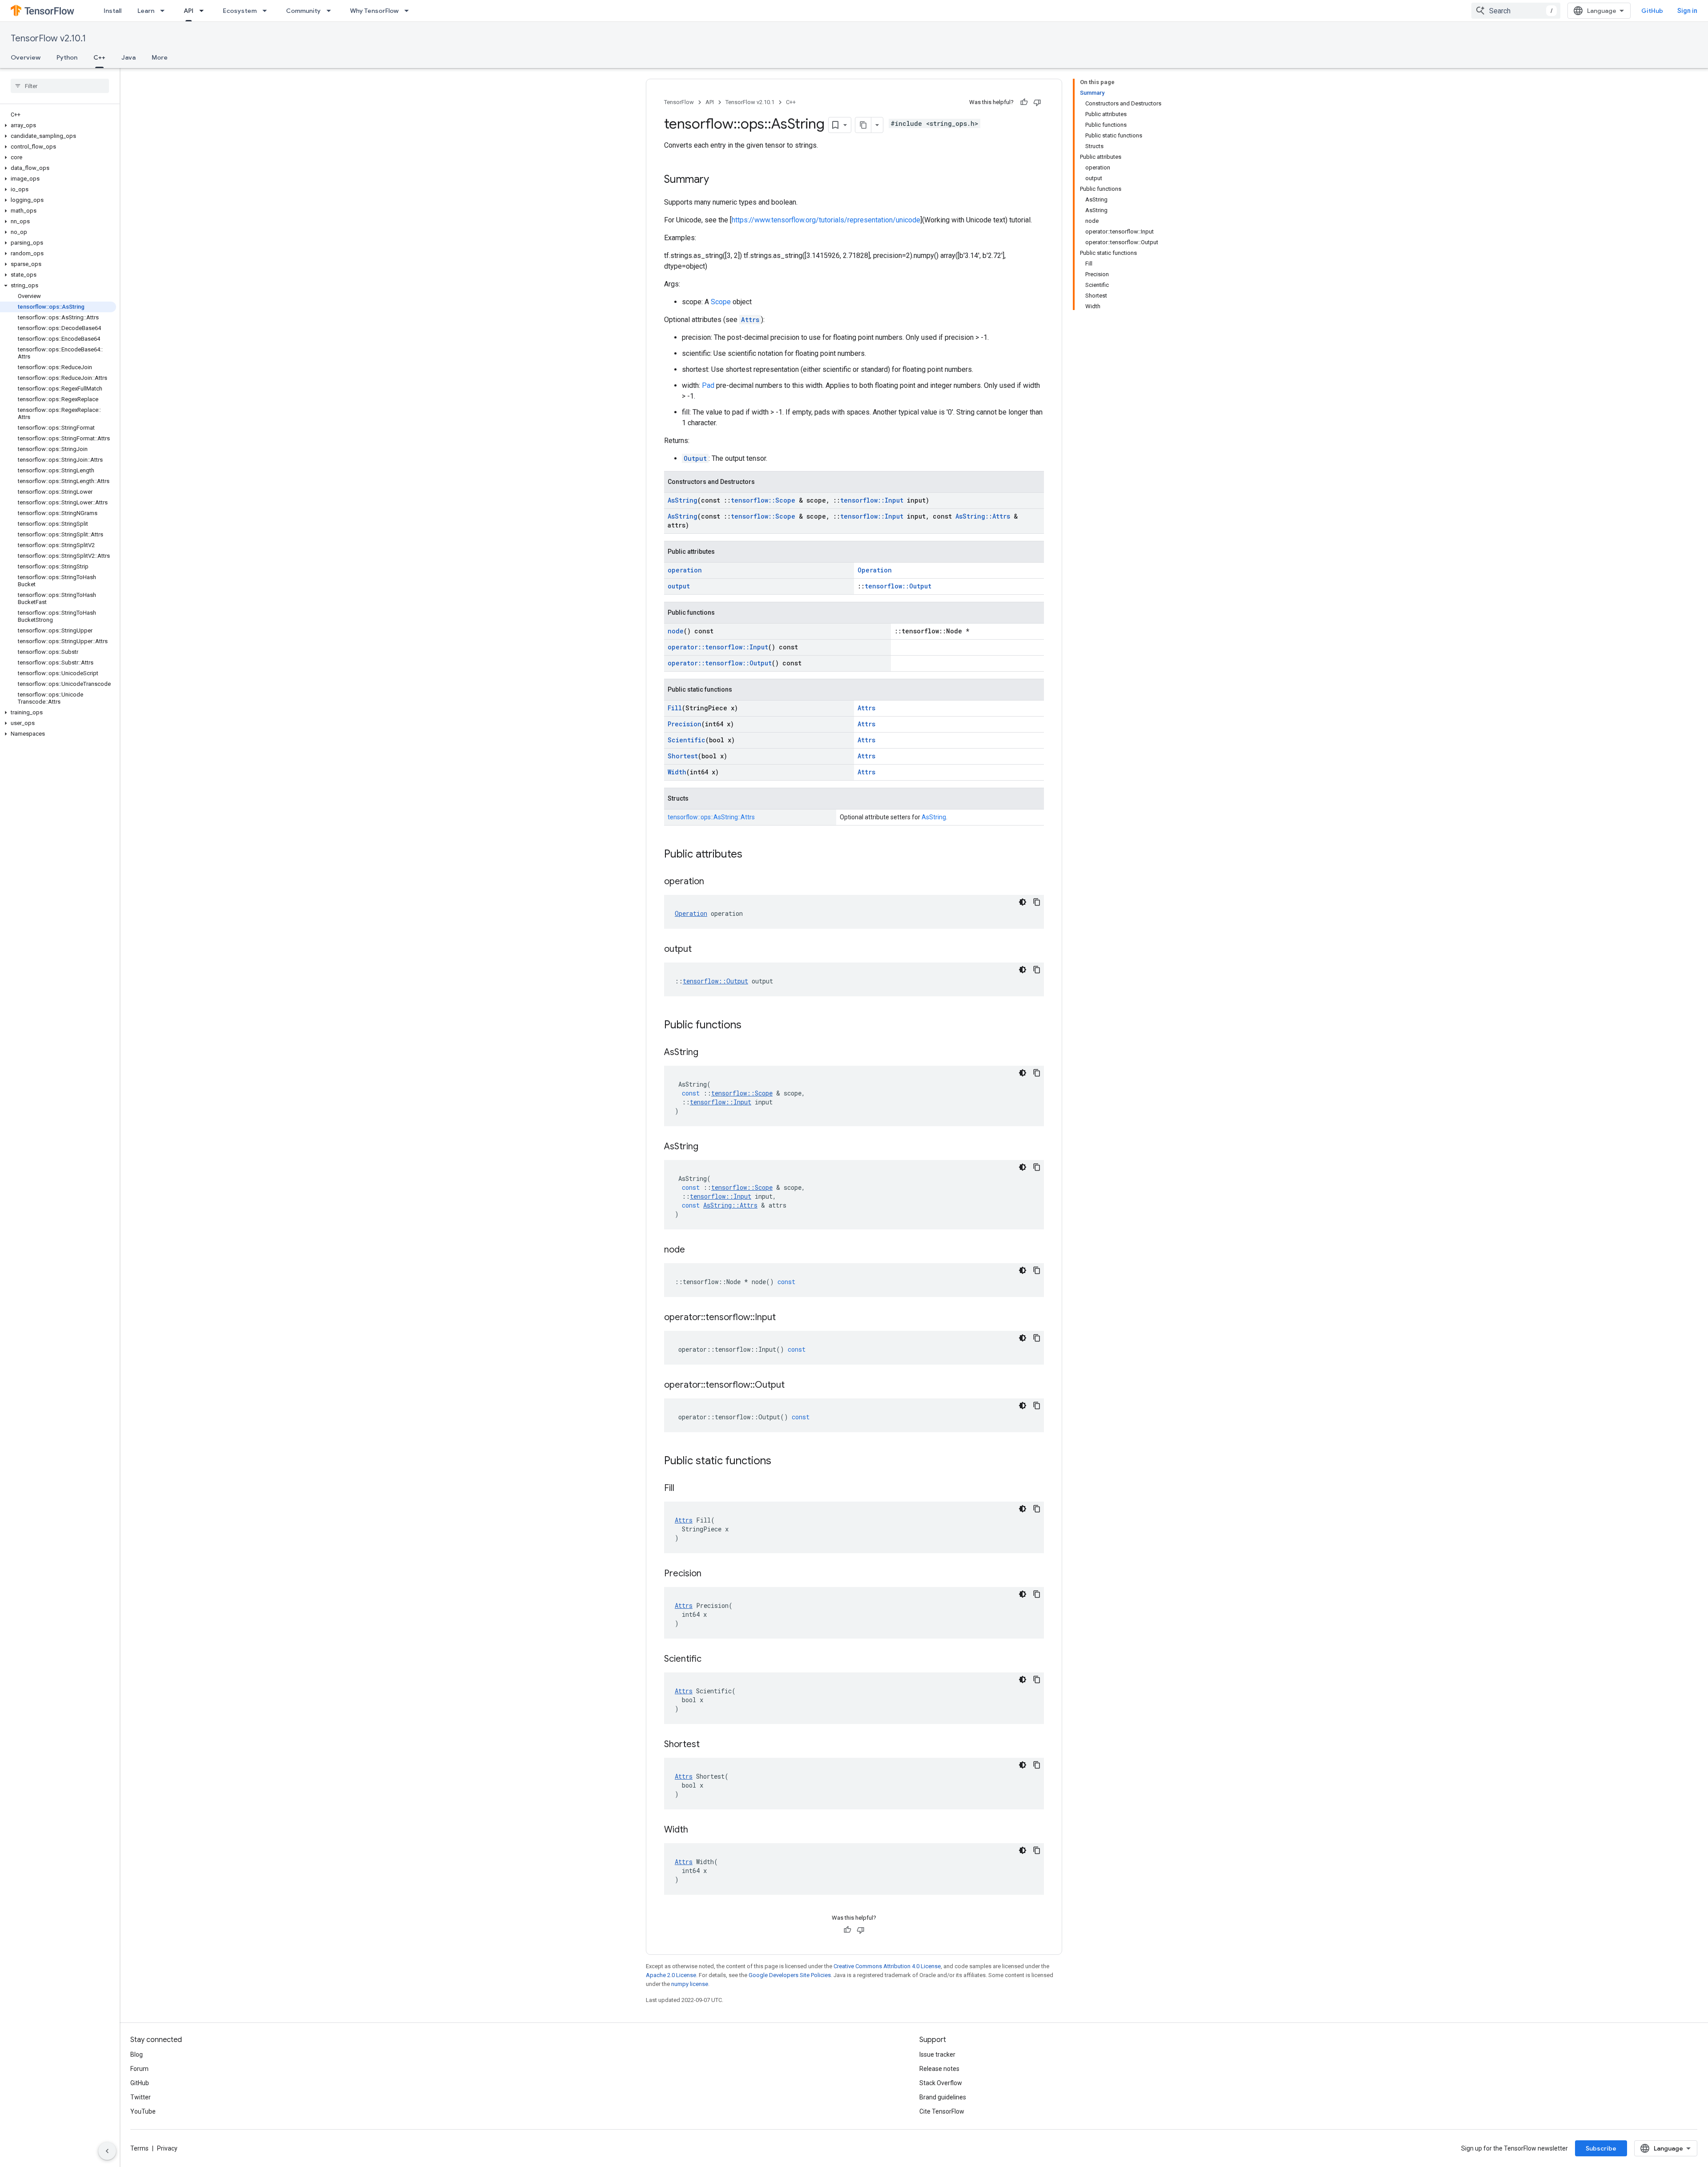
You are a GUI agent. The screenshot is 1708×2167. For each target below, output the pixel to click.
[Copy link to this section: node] (694, 1250)
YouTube (143, 2111)
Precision (685, 724)
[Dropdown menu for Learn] (165, 11)
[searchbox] (60, 86)
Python (67, 57)
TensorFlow (679, 102)
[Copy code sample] (1037, 902)
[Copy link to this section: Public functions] (750, 1026)
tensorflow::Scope (763, 500)
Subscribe (1601, 2148)
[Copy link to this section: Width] (697, 1830)
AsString (683, 500)
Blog (137, 2054)
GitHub (1652, 11)
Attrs (750, 320)
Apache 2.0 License (671, 1975)
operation (685, 570)
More (160, 57)
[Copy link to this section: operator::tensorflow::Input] (785, 1318)
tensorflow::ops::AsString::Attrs (711, 817)
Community (303, 11)
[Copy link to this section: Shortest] (709, 1745)
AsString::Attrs (983, 516)
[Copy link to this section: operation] (713, 882)
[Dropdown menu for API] (204, 11)
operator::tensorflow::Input (718, 647)
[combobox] (1516, 11)
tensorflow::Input (872, 500)
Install (113, 11)
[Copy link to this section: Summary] (718, 180)
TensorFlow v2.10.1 (48, 38)
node (676, 631)
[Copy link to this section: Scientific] (710, 1659)
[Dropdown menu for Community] (331, 11)
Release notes (939, 2069)
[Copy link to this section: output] (701, 950)
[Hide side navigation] (107, 2151)
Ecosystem (240, 11)
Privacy (167, 2148)
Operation (875, 570)
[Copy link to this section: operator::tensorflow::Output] (794, 1386)
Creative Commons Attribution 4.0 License (887, 1966)
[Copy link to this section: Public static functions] (780, 1462)
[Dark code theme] (1023, 902)
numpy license (690, 1984)
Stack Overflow (941, 2083)
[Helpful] (1024, 102)
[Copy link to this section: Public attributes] (751, 855)
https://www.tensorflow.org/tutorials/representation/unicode (826, 220)
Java (129, 57)
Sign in (1687, 11)
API (189, 11)
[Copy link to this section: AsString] (707, 1053)
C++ (99, 57)
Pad (708, 385)
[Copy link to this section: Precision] (710, 1574)
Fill (675, 708)
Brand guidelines (943, 2097)
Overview (26, 57)
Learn (146, 11)
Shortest (683, 756)
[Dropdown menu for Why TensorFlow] (409, 11)
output (679, 586)
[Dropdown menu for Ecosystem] (267, 11)
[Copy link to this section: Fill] (683, 1489)
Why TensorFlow (374, 11)
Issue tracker (937, 2054)
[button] (58, 125)
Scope (721, 302)
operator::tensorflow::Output (720, 663)
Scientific (687, 740)
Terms (139, 2148)
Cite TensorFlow (942, 2111)
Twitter (141, 2097)
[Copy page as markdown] (863, 125)
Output (695, 458)
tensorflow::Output (898, 586)
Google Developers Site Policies (790, 1975)
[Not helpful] (1037, 102)
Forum (139, 2069)
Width (677, 772)
